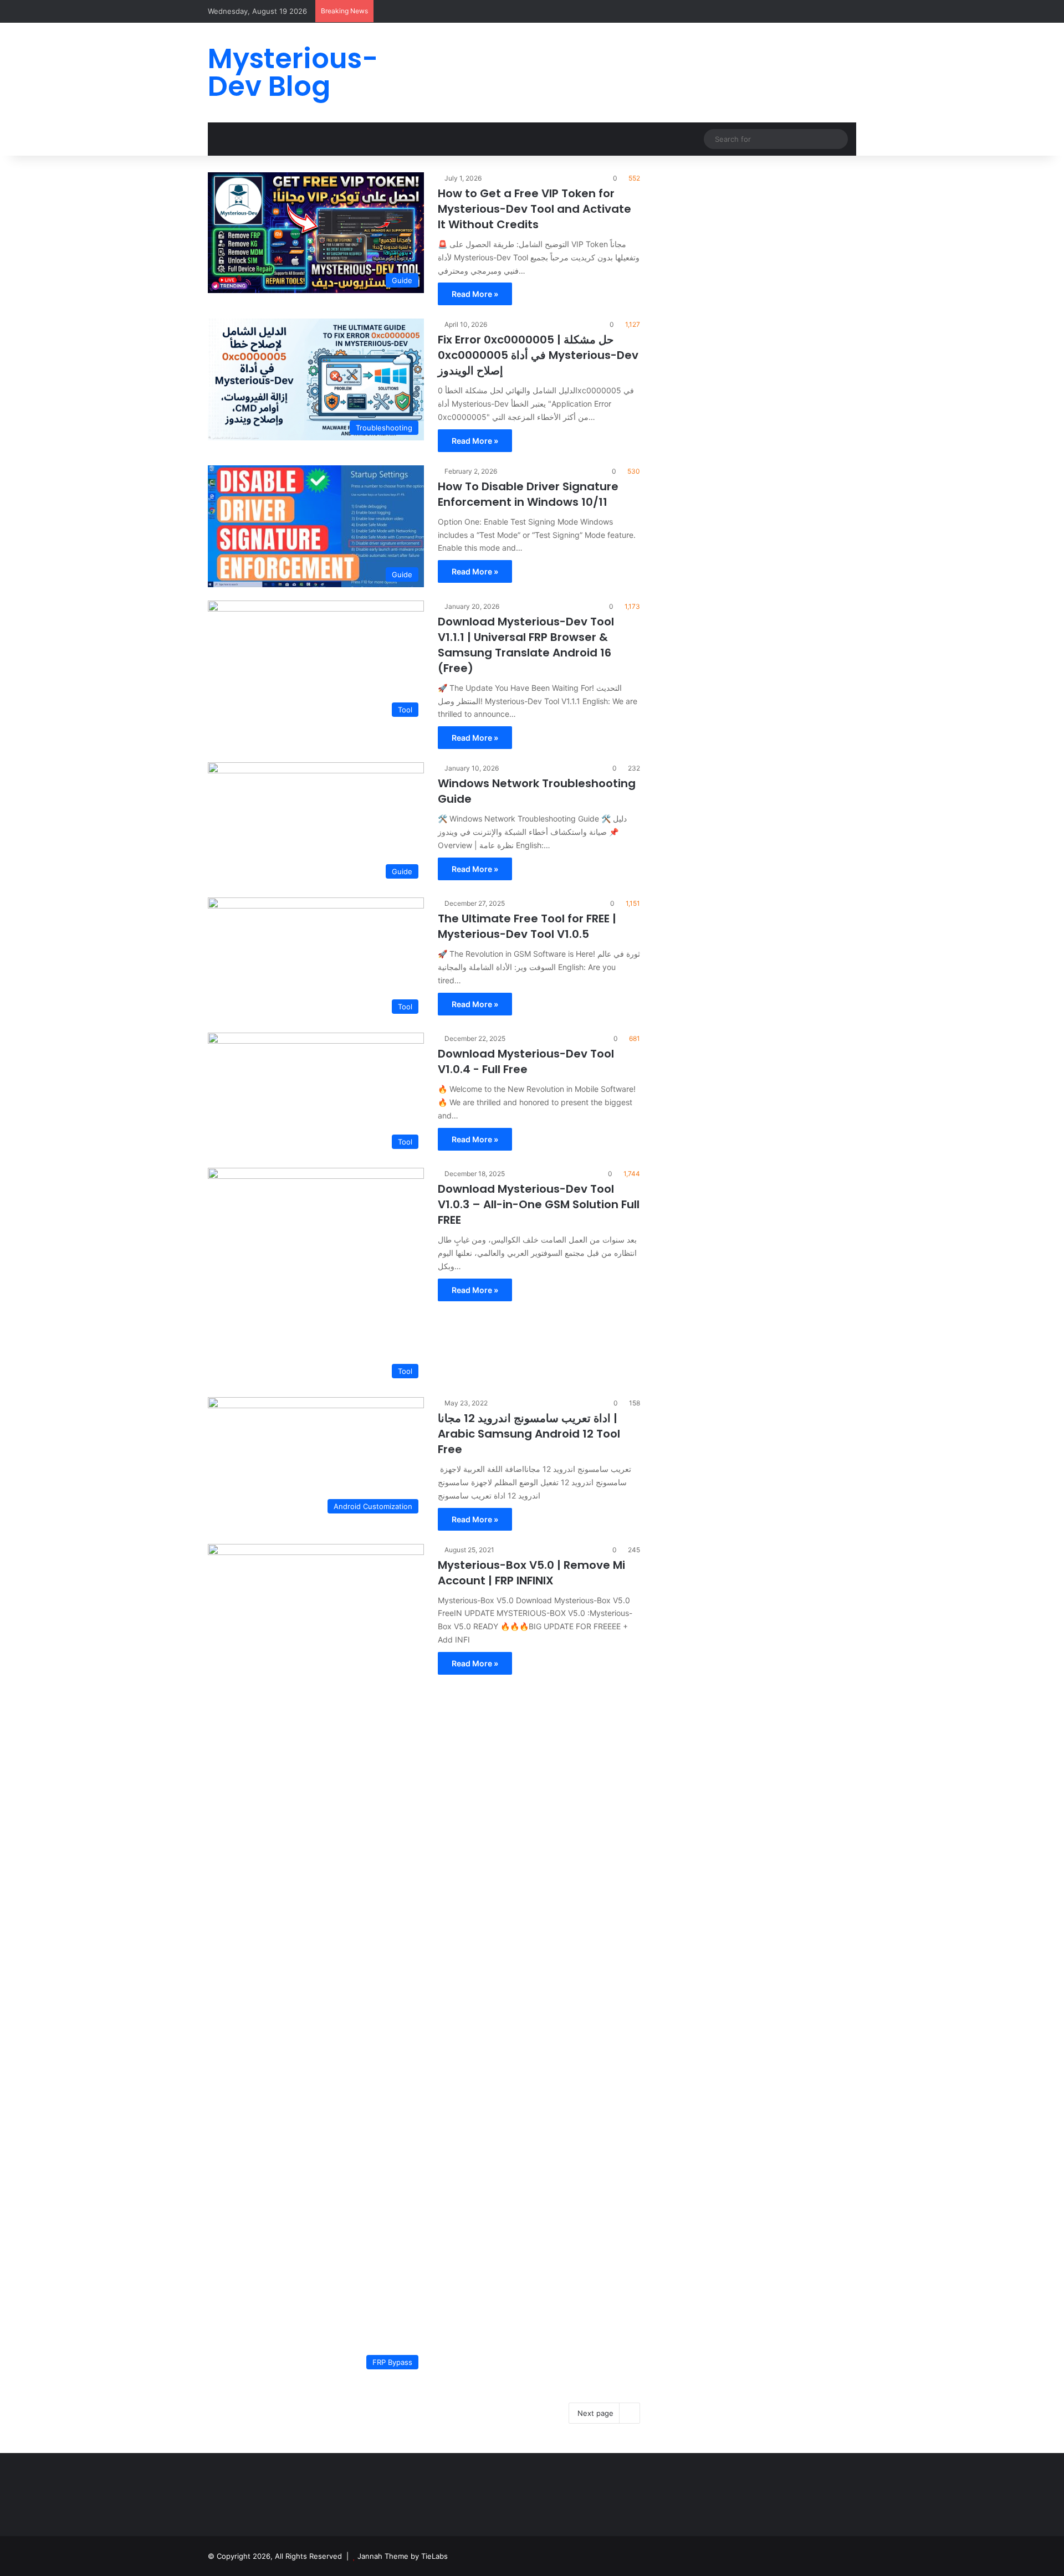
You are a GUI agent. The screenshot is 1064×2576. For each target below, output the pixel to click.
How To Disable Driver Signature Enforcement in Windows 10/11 (528, 494)
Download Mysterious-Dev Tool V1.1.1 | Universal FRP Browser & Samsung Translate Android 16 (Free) (526, 645)
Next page (595, 2413)
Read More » (475, 294)
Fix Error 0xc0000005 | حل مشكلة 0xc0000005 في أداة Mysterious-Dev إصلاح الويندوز (538, 355)
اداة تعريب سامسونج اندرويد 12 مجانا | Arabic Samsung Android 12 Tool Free (529, 1434)
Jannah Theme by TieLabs (403, 2556)
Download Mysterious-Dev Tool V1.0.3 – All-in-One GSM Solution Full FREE (539, 1204)
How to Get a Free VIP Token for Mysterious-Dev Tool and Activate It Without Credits (534, 209)
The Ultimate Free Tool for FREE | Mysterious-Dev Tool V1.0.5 (527, 926)
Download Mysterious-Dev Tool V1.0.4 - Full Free (526, 1061)
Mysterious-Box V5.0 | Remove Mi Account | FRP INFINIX (531, 1573)
